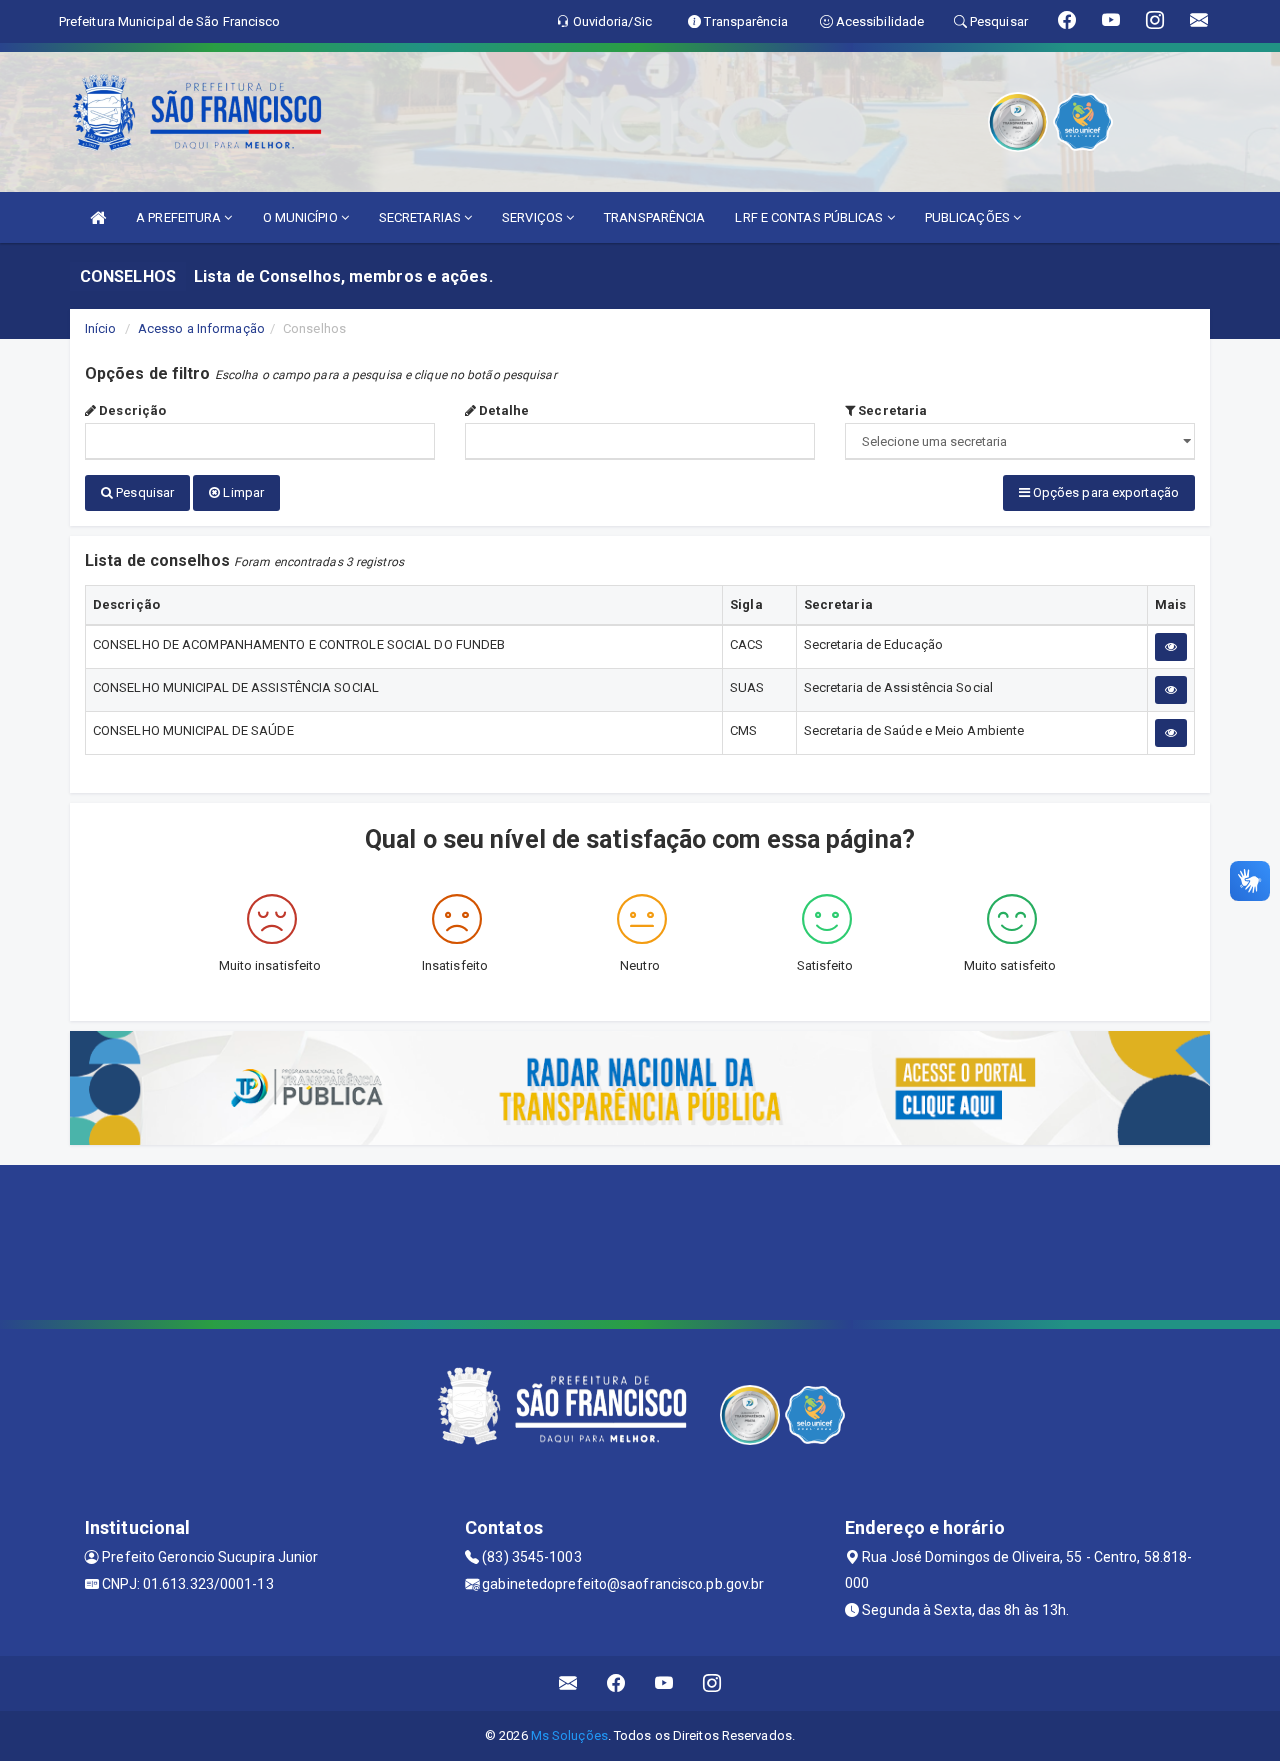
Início (101, 328)
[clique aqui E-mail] (568, 1683)
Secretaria (891, 410)
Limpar (242, 492)
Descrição (131, 410)
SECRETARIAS (421, 217)
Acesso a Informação (201, 328)
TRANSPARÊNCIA (654, 217)
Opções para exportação (1104, 492)
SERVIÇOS (534, 217)
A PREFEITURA (180, 217)
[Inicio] (98, 217)
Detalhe (502, 410)
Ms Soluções (569, 1735)
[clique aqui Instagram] (712, 1683)
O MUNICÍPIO (302, 217)
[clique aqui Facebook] (616, 1683)
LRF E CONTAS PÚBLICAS (810, 217)
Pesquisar (143, 492)
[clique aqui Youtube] (664, 1683)
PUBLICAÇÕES (969, 217)
